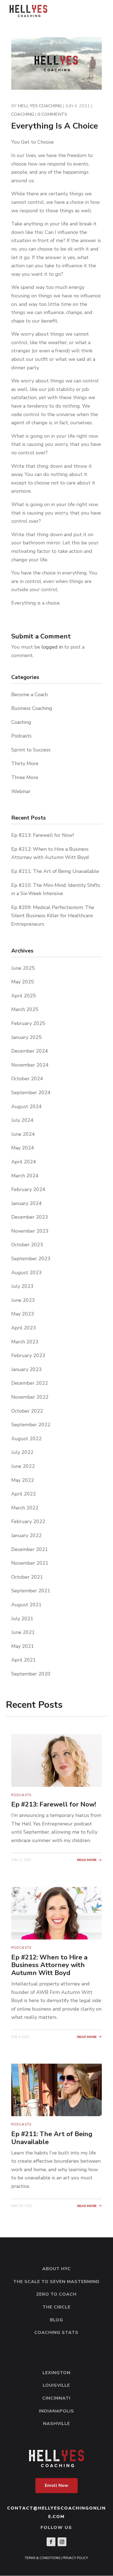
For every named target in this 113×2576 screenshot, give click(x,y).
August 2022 (26, 1439)
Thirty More (25, 763)
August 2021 (26, 1605)
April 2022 (24, 1494)
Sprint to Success (31, 750)
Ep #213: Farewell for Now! (43, 835)
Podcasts (21, 736)
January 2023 (26, 1369)
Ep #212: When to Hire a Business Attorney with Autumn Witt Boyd (49, 1965)
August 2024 (26, 1107)
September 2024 (31, 1093)
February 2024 (28, 1189)
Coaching (23, 114)
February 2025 (28, 1023)
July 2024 (22, 1120)
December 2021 (30, 1549)
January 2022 (26, 1535)
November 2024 (30, 1065)
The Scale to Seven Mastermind (56, 2282)
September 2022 (31, 1425)
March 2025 (25, 1009)
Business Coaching (32, 708)
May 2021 (23, 1646)
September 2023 (31, 1259)
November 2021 (30, 1563)
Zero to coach (56, 2294)
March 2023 (25, 1342)
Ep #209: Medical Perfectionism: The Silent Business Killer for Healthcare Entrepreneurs (53, 916)
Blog (56, 2320)
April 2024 (24, 1162)
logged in (52, 647)
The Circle (56, 2307)
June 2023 (23, 1300)
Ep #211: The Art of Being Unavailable (55, 871)
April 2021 (24, 1660)
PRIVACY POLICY (75, 2558)
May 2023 (23, 1314)
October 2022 (27, 1411)
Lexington (56, 2373)
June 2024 (23, 1134)
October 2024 (27, 1079)
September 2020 (31, 1674)
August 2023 (26, 1273)
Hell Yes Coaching (40, 106)
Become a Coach (29, 695)
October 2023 (27, 1245)
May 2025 (23, 982)
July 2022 (22, 1452)
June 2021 (23, 1632)
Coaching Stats (56, 2333)
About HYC (56, 2269)
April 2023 (24, 1328)
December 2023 (30, 1217)
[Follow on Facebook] (51, 2542)
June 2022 (23, 1466)
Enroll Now (56, 2485)
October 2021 (27, 1577)
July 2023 (22, 1286)
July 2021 (22, 1619)
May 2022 (23, 1480)
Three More (25, 777)
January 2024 (26, 1203)
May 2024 (23, 1148)
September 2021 (31, 1591)
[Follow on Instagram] (62, 2542)
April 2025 (24, 996)
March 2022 (25, 1508)
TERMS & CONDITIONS (42, 2558)
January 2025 (26, 1037)
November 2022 (30, 1397)
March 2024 (25, 1176)
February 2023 (28, 1355)
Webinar (21, 791)
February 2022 (28, 1521)
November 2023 (30, 1231)
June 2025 (23, 968)
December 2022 (30, 1383)
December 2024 (30, 1051)
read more (87, 1860)
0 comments (52, 114)
